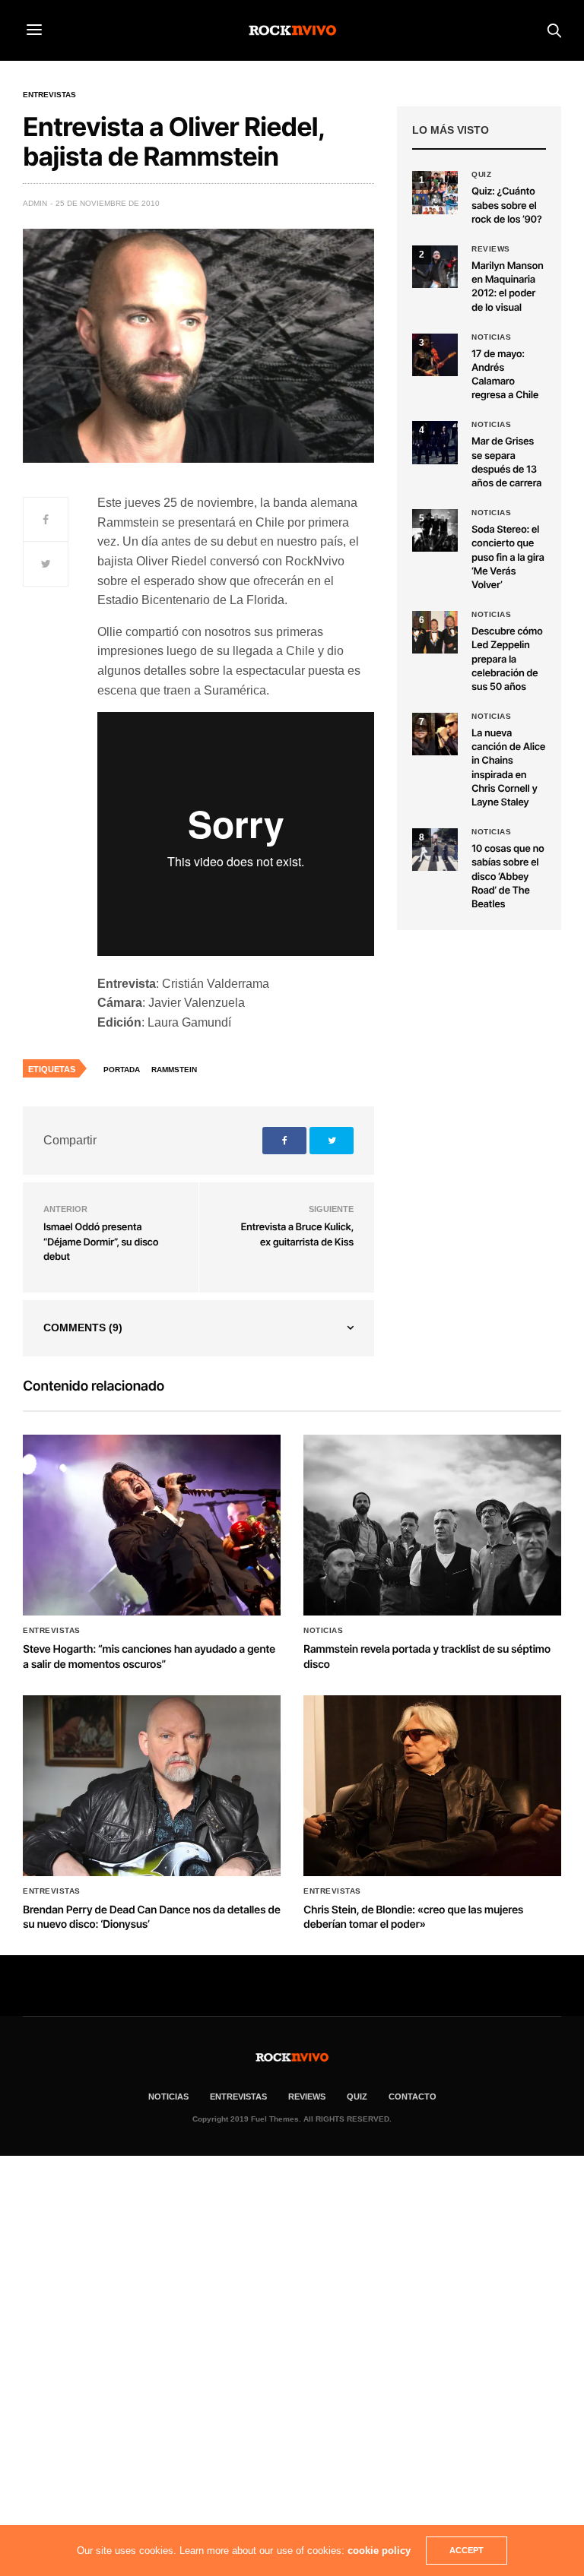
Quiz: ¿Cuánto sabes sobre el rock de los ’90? (506, 205)
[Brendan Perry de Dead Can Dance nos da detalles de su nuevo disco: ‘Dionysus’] (152, 1786)
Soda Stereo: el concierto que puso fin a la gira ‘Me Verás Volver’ (508, 557)
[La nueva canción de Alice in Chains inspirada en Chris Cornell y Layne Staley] (435, 734)
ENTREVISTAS (238, 2097)
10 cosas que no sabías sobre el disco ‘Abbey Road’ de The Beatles (508, 877)
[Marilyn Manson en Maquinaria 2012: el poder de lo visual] (435, 267)
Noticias (491, 337)
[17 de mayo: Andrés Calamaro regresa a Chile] (435, 355)
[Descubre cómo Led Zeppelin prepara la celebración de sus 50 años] (435, 632)
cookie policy (379, 2551)
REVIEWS (307, 2097)
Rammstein (174, 1070)
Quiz (481, 175)
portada (122, 1070)
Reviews (491, 249)
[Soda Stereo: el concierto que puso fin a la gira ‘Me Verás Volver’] (435, 530)
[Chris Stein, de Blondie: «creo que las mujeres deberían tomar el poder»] (432, 1786)
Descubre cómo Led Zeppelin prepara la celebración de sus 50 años (507, 659)
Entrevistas (49, 95)
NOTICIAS (168, 2097)
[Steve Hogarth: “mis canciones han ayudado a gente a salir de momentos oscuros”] (152, 1525)
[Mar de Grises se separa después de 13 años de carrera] (435, 442)
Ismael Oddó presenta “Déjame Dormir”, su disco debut (101, 1242)
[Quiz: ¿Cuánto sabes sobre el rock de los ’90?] (435, 192)
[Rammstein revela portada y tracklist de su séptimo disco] (432, 1525)
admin (35, 203)
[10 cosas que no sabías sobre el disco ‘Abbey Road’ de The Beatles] (435, 850)
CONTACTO (413, 2097)
